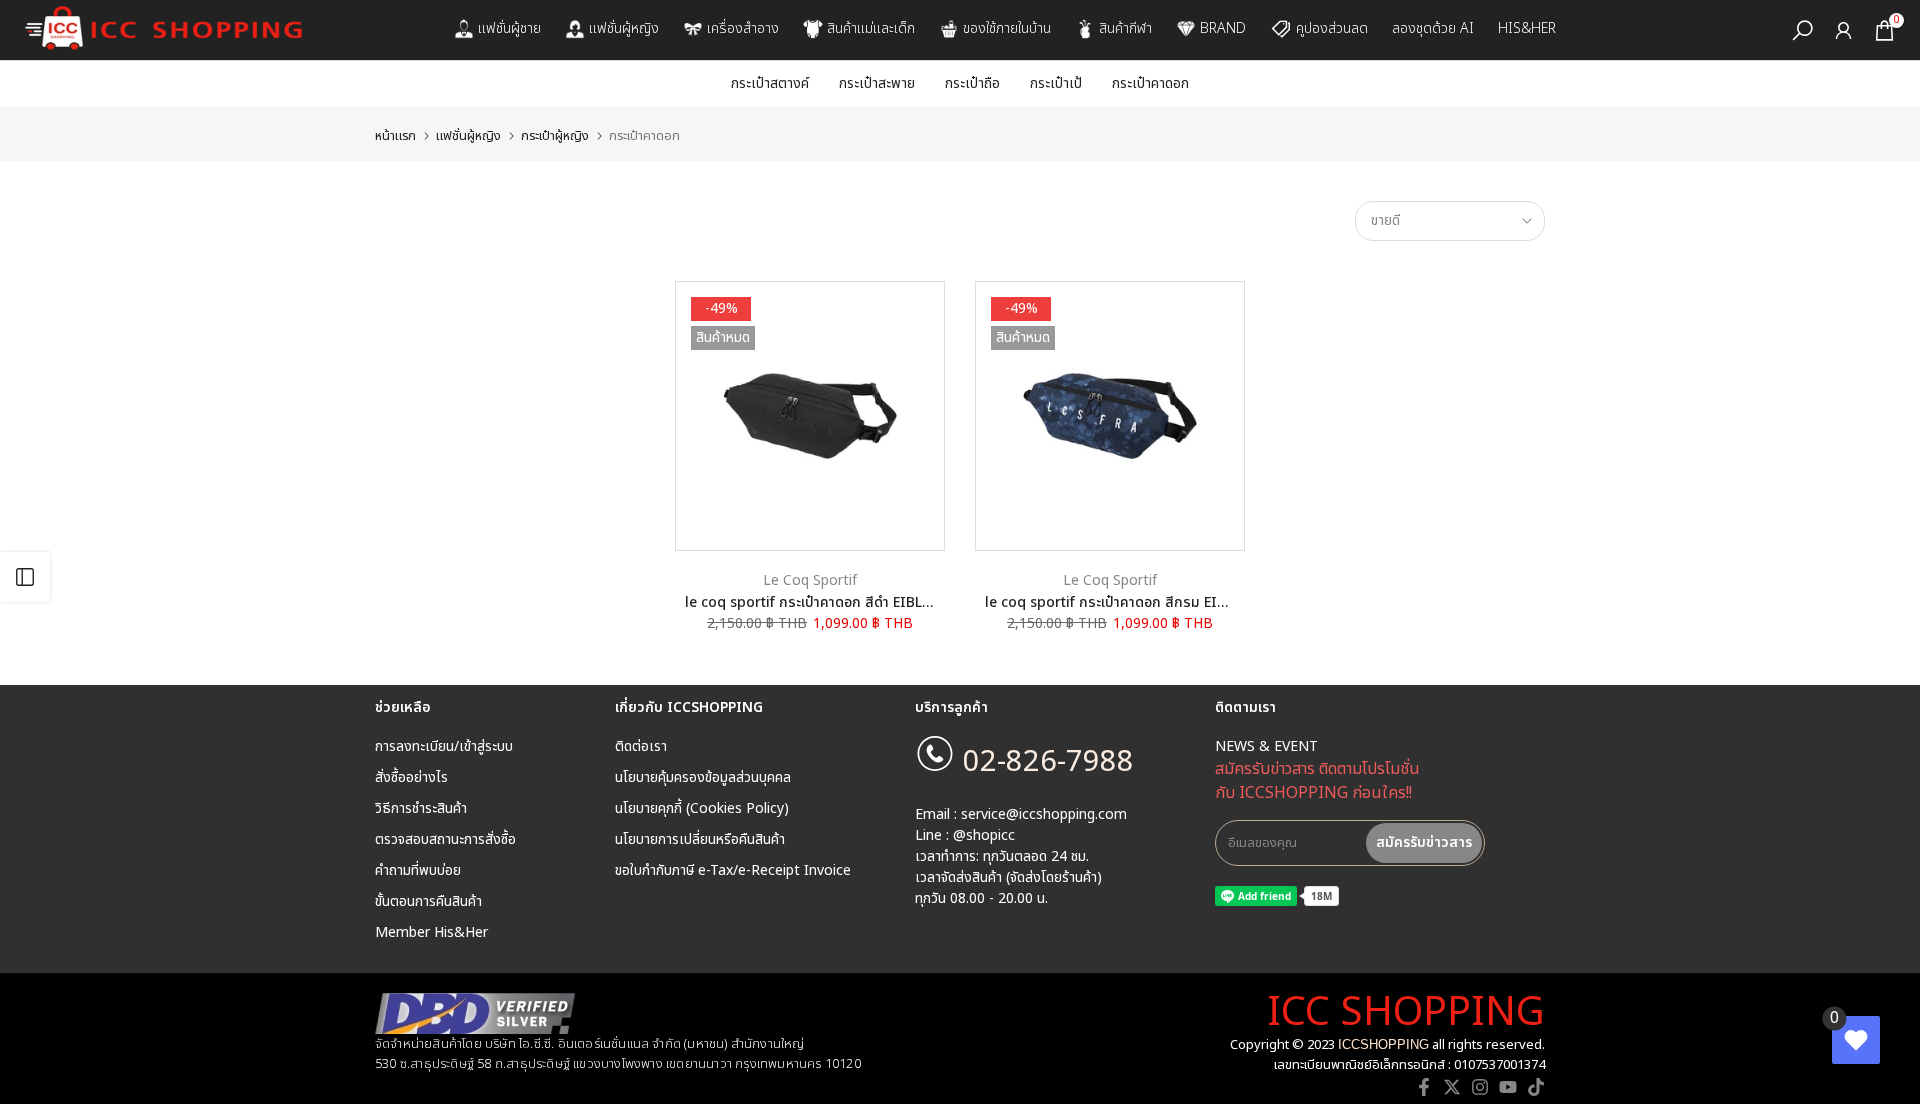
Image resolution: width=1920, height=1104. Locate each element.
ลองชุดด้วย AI (1433, 28)
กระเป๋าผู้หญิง (555, 136)
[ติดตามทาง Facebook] (1424, 1087)
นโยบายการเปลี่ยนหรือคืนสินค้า (700, 840)
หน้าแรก (395, 136)
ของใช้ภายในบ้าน (1007, 28)
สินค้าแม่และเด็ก (871, 28)
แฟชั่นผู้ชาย (509, 28)
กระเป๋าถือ (972, 83)
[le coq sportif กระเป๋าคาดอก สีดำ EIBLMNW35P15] (810, 416)
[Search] (1802, 30)
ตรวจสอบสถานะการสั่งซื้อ (445, 840)
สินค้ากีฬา (1125, 28)
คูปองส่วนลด (1332, 28)
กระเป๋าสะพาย (877, 83)
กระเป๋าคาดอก (1150, 83)
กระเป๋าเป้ (1056, 83)
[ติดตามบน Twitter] (1452, 1087)
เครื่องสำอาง (743, 28)
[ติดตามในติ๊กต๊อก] (1536, 1087)
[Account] (1843, 30)
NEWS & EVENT (1266, 747)
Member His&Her (431, 933)
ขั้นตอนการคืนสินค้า (428, 902)
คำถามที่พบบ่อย (418, 871)
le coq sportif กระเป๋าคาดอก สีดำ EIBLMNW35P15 (841, 602)
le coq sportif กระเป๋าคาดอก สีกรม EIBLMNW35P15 (1147, 602)
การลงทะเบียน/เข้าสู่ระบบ (444, 747)
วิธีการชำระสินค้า (421, 809)
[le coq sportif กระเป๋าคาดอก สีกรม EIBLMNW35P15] (1110, 416)
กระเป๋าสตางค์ (770, 83)
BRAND (1223, 28)
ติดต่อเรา (641, 747)
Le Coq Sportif (810, 580)
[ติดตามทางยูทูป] (1508, 1087)
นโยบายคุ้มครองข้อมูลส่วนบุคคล (703, 778)
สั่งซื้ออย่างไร (411, 778)
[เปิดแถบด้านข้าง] (25, 577)
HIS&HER (1527, 28)
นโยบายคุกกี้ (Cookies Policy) (702, 809)
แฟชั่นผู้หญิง (624, 28)
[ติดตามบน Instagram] (1480, 1087)
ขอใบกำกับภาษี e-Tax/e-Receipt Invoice (733, 871)
